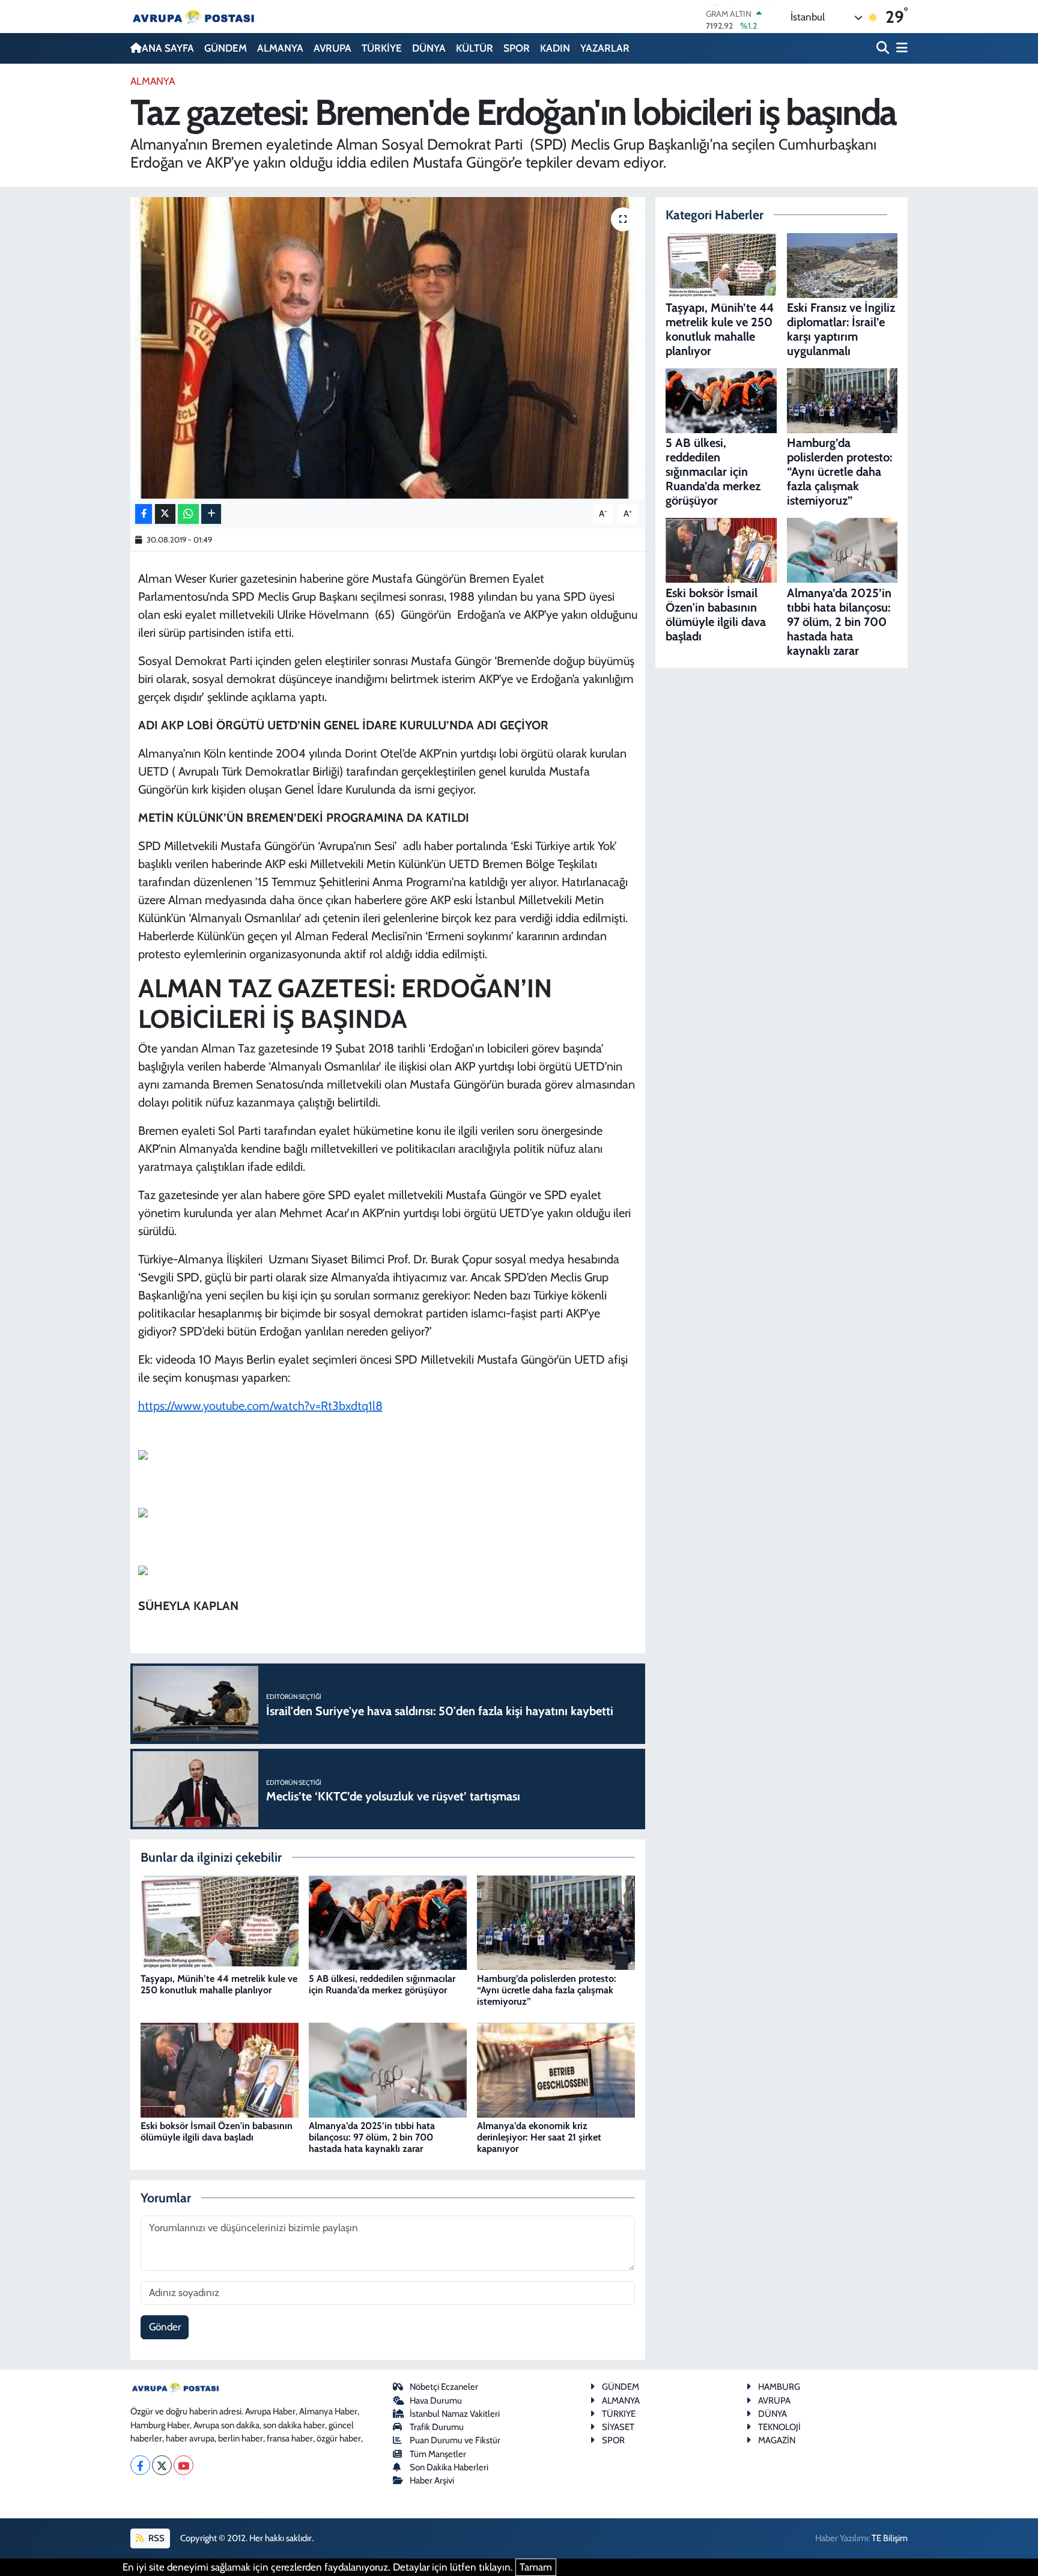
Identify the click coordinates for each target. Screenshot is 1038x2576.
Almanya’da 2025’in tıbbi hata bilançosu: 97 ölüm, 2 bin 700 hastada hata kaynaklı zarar (372, 2137)
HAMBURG (779, 2387)
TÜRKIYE (619, 2414)
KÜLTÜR (475, 48)
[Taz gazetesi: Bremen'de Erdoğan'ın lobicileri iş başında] (388, 348)
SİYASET (618, 2427)
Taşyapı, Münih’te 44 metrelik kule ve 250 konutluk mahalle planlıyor (219, 1984)
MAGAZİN (777, 2440)
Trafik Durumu (437, 2427)
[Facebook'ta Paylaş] (144, 514)
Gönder (165, 2327)
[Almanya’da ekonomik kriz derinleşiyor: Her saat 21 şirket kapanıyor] (556, 2069)
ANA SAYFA (168, 48)
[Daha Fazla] (211, 514)
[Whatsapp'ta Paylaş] (188, 514)
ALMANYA (280, 48)
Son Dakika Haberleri (449, 2467)
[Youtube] (184, 2465)
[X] (162, 2465)
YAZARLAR (605, 48)
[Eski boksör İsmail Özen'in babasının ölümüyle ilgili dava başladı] (220, 2069)
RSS (156, 2538)
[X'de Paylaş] (165, 514)
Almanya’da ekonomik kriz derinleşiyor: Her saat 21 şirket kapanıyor (539, 2137)
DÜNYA (429, 48)
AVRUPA (332, 48)
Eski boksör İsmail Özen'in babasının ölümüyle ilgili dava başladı (217, 2131)
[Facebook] (140, 2465)
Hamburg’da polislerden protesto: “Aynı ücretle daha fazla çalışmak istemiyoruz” (547, 1990)
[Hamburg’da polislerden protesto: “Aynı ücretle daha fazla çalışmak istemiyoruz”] (556, 1922)
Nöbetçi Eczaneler (444, 2387)
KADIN (555, 48)
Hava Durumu (436, 2401)
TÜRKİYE (382, 48)
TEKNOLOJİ (779, 2427)
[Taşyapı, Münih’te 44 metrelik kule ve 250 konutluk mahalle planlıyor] (220, 1922)
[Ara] (884, 48)
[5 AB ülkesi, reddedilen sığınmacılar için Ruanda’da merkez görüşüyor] (388, 1922)
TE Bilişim (890, 2538)
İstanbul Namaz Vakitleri (455, 2414)
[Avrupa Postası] (193, 17)
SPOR (517, 48)
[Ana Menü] (900, 48)
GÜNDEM (226, 48)
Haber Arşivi (432, 2480)
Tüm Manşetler (438, 2454)
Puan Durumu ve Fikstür (455, 2440)
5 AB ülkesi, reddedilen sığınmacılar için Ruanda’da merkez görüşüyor (382, 1984)
